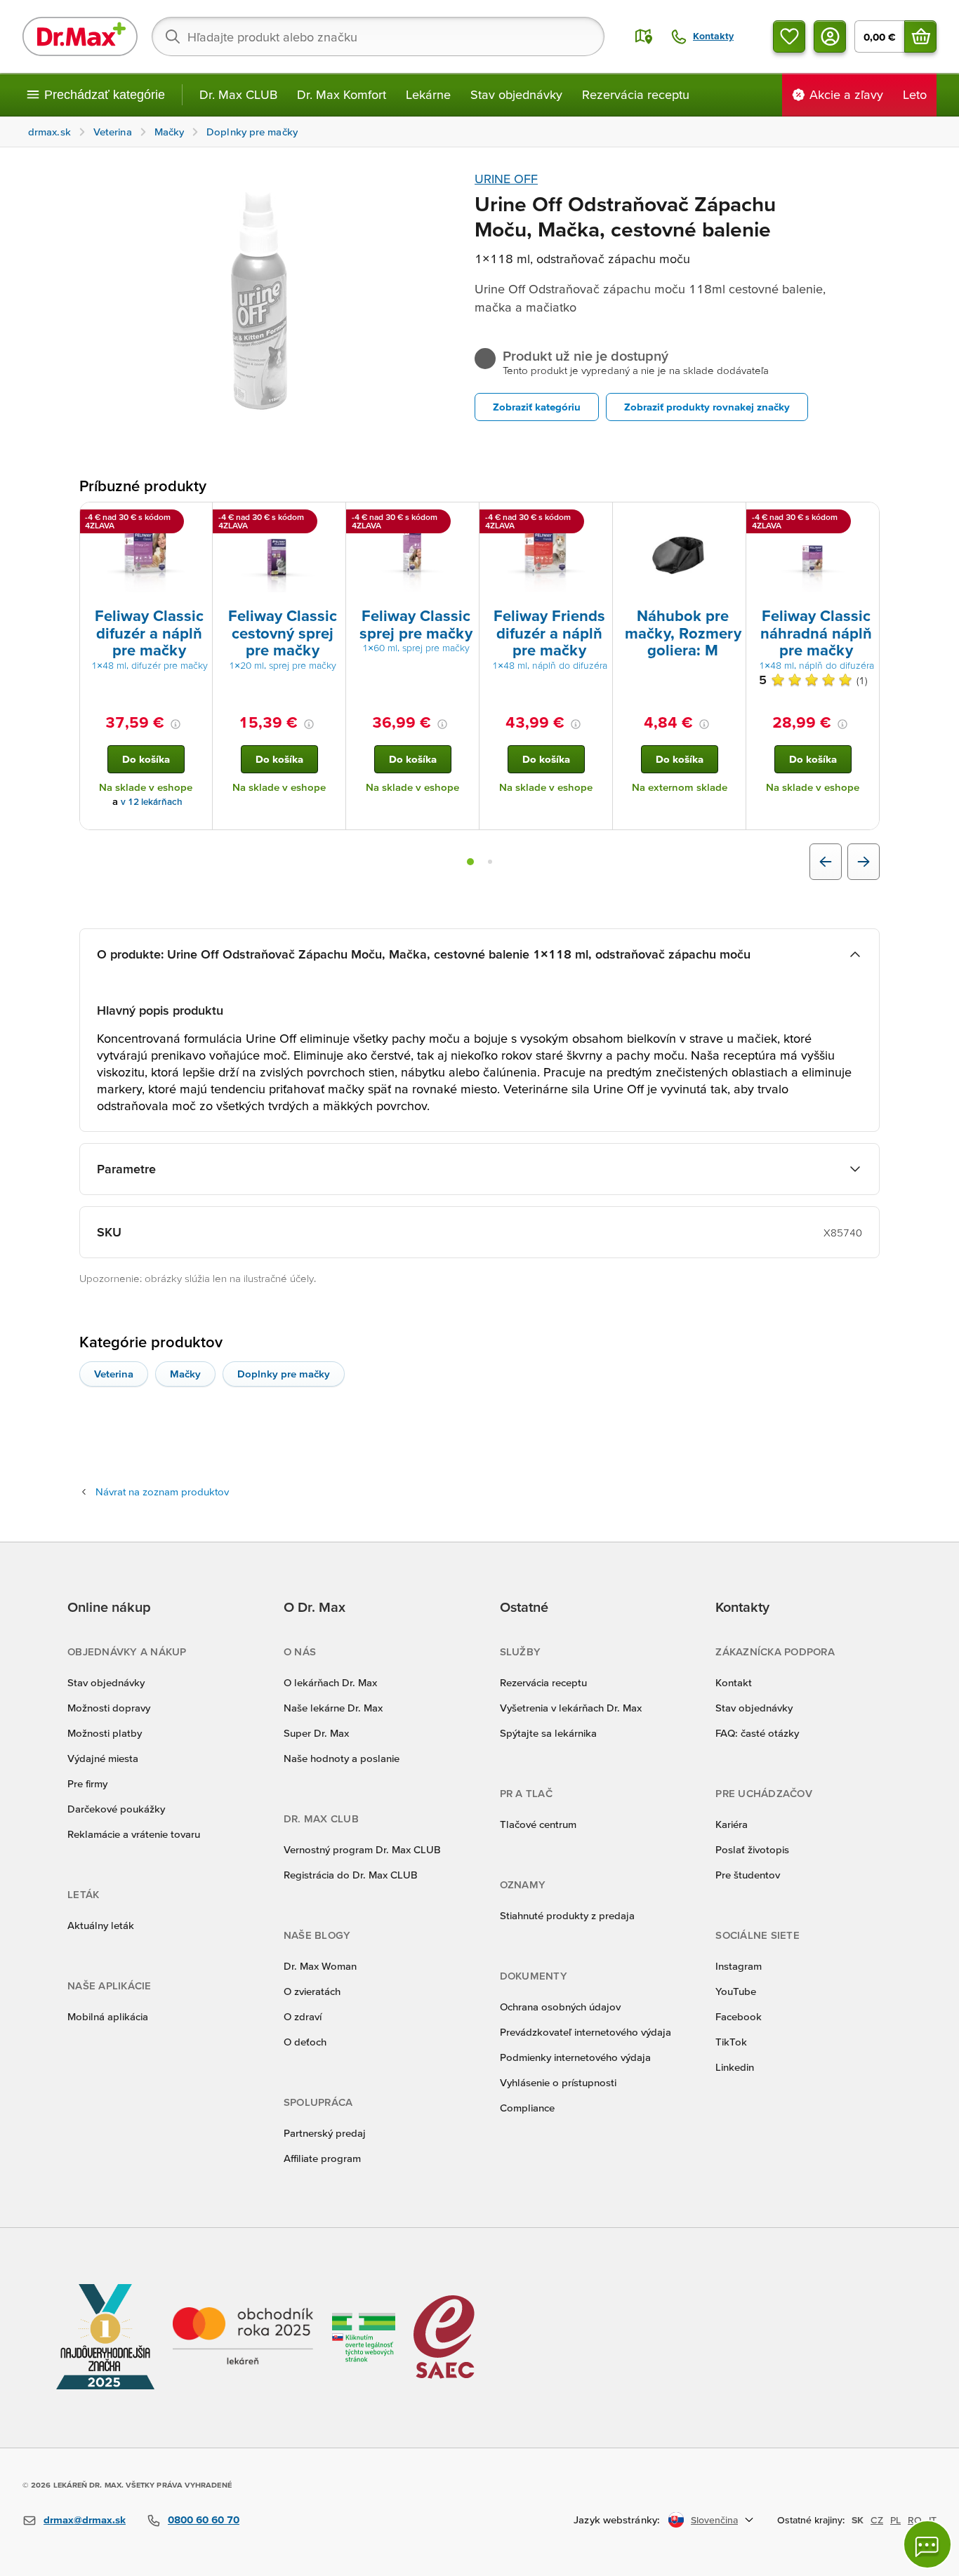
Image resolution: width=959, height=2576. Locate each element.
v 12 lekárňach (152, 802)
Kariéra (732, 1824)
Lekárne (428, 94)
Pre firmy (87, 1783)
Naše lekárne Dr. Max (333, 1708)
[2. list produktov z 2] (490, 862)
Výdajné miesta (103, 1758)
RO (915, 2520)
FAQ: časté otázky (757, 1733)
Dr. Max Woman (320, 1966)
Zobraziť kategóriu (537, 407)
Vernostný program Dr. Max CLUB (362, 1849)
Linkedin (735, 2067)
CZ (877, 2520)
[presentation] (146, 554)
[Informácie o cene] (176, 724)
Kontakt (734, 1682)
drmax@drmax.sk (85, 2520)
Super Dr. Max (316, 1733)
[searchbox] (378, 36)
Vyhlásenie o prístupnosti (558, 2082)
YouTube (736, 1991)
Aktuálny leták (101, 1925)
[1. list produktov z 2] (470, 862)
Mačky (185, 1374)
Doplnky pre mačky (284, 1374)
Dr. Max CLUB (238, 94)
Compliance (527, 2108)
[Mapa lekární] (644, 36)
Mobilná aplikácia (108, 2016)
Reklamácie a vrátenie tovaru (134, 1834)
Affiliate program (322, 2158)
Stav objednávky (516, 94)
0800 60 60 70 (204, 2520)
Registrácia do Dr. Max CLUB (351, 1875)
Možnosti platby (105, 1733)
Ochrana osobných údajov (560, 2007)
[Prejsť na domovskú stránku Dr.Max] (80, 36)
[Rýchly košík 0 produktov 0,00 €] (920, 36)
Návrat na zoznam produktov (162, 1491)
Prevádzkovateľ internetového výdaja (586, 2032)
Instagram (739, 1966)
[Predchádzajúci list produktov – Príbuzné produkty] (826, 862)
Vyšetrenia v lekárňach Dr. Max (571, 1708)
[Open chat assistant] (927, 2544)
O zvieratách (312, 1991)
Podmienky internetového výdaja (575, 2057)
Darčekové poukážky (116, 1809)
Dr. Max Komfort (342, 94)
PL (895, 2520)
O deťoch (305, 2042)
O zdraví (303, 2016)
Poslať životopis (752, 1849)
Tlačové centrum (538, 1824)
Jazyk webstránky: (617, 2520)
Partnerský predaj (325, 2133)
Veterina (114, 1374)
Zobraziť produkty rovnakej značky (707, 407)
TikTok (731, 2042)
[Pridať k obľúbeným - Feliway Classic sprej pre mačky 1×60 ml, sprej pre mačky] (463, 519)
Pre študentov (748, 1875)
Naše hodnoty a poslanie (342, 1758)
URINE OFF (506, 179)
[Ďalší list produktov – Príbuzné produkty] (864, 862)
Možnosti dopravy (109, 1708)
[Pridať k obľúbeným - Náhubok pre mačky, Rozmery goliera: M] (730, 519)
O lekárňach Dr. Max (330, 1682)
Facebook (739, 2016)
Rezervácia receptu (636, 94)
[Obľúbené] (789, 36)
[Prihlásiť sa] (830, 36)
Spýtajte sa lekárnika (548, 1733)
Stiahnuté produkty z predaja (567, 1915)
